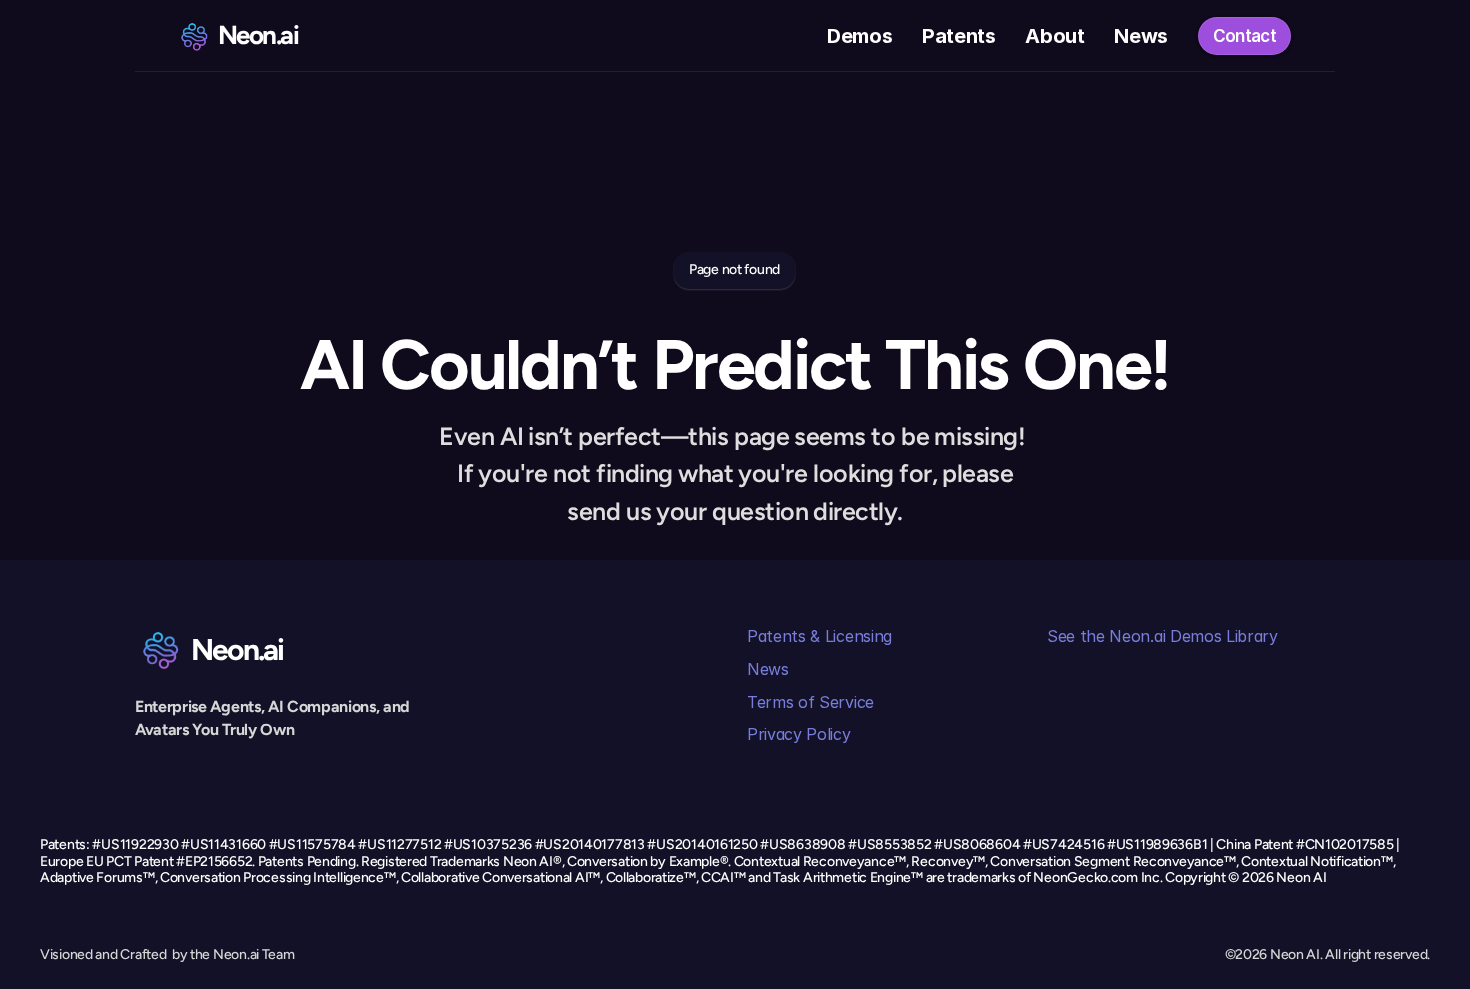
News (768, 669)
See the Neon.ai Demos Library (1162, 636)
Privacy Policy (799, 734)
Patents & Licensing (819, 636)
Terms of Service (810, 702)
